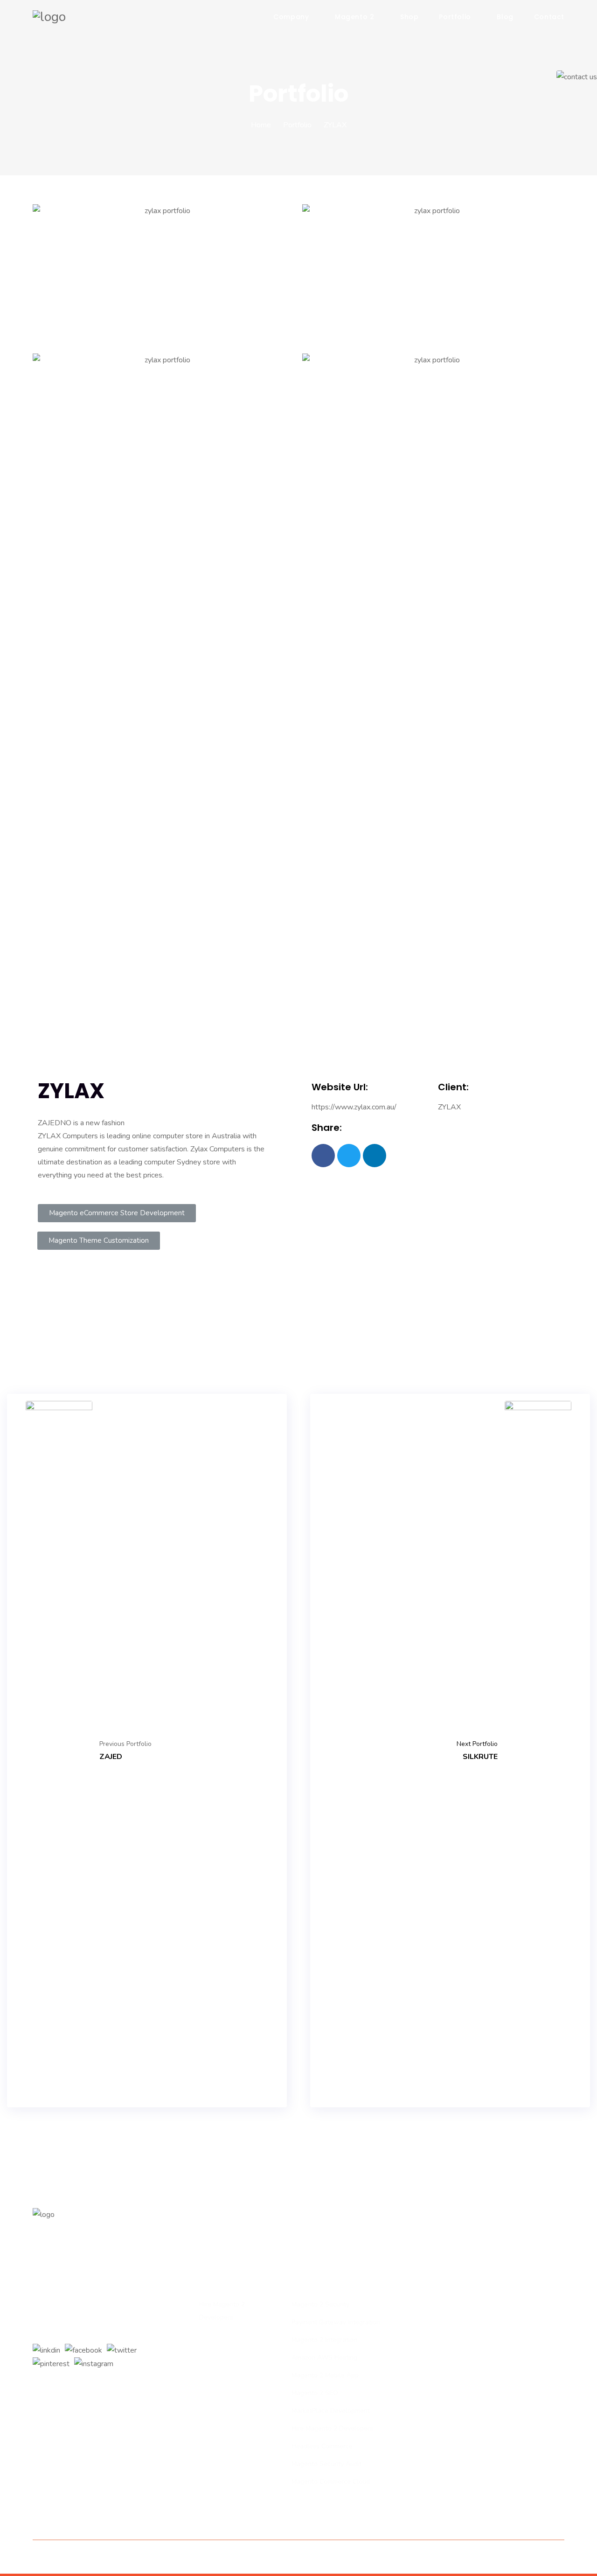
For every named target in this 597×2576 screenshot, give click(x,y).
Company (291, 17)
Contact (549, 17)
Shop (409, 17)
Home (261, 125)
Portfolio (455, 17)
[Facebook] (323, 1156)
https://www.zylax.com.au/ (354, 1107)
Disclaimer (358, 2557)
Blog (505, 17)
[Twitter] (349, 1156)
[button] (117, 1213)
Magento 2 (354, 17)
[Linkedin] (375, 1156)
